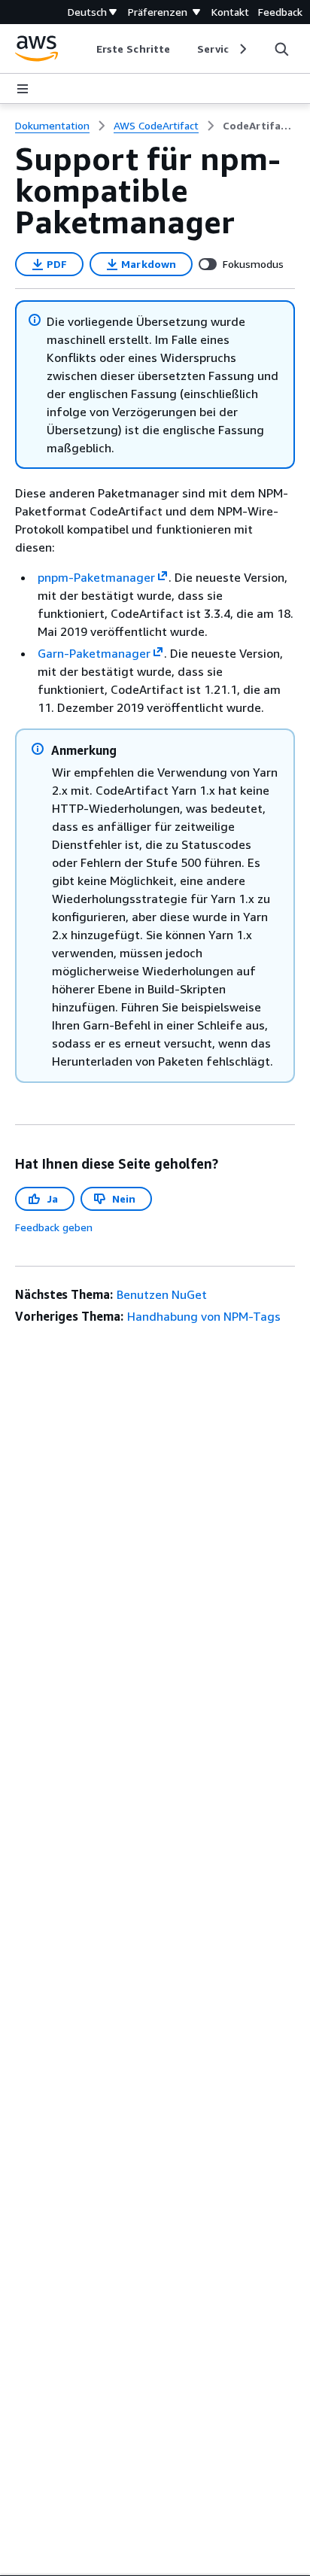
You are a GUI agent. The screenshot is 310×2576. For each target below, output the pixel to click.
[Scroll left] (85, 49)
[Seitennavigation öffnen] (23, 89)
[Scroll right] (242, 49)
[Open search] (281, 49)
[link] (259, 126)
